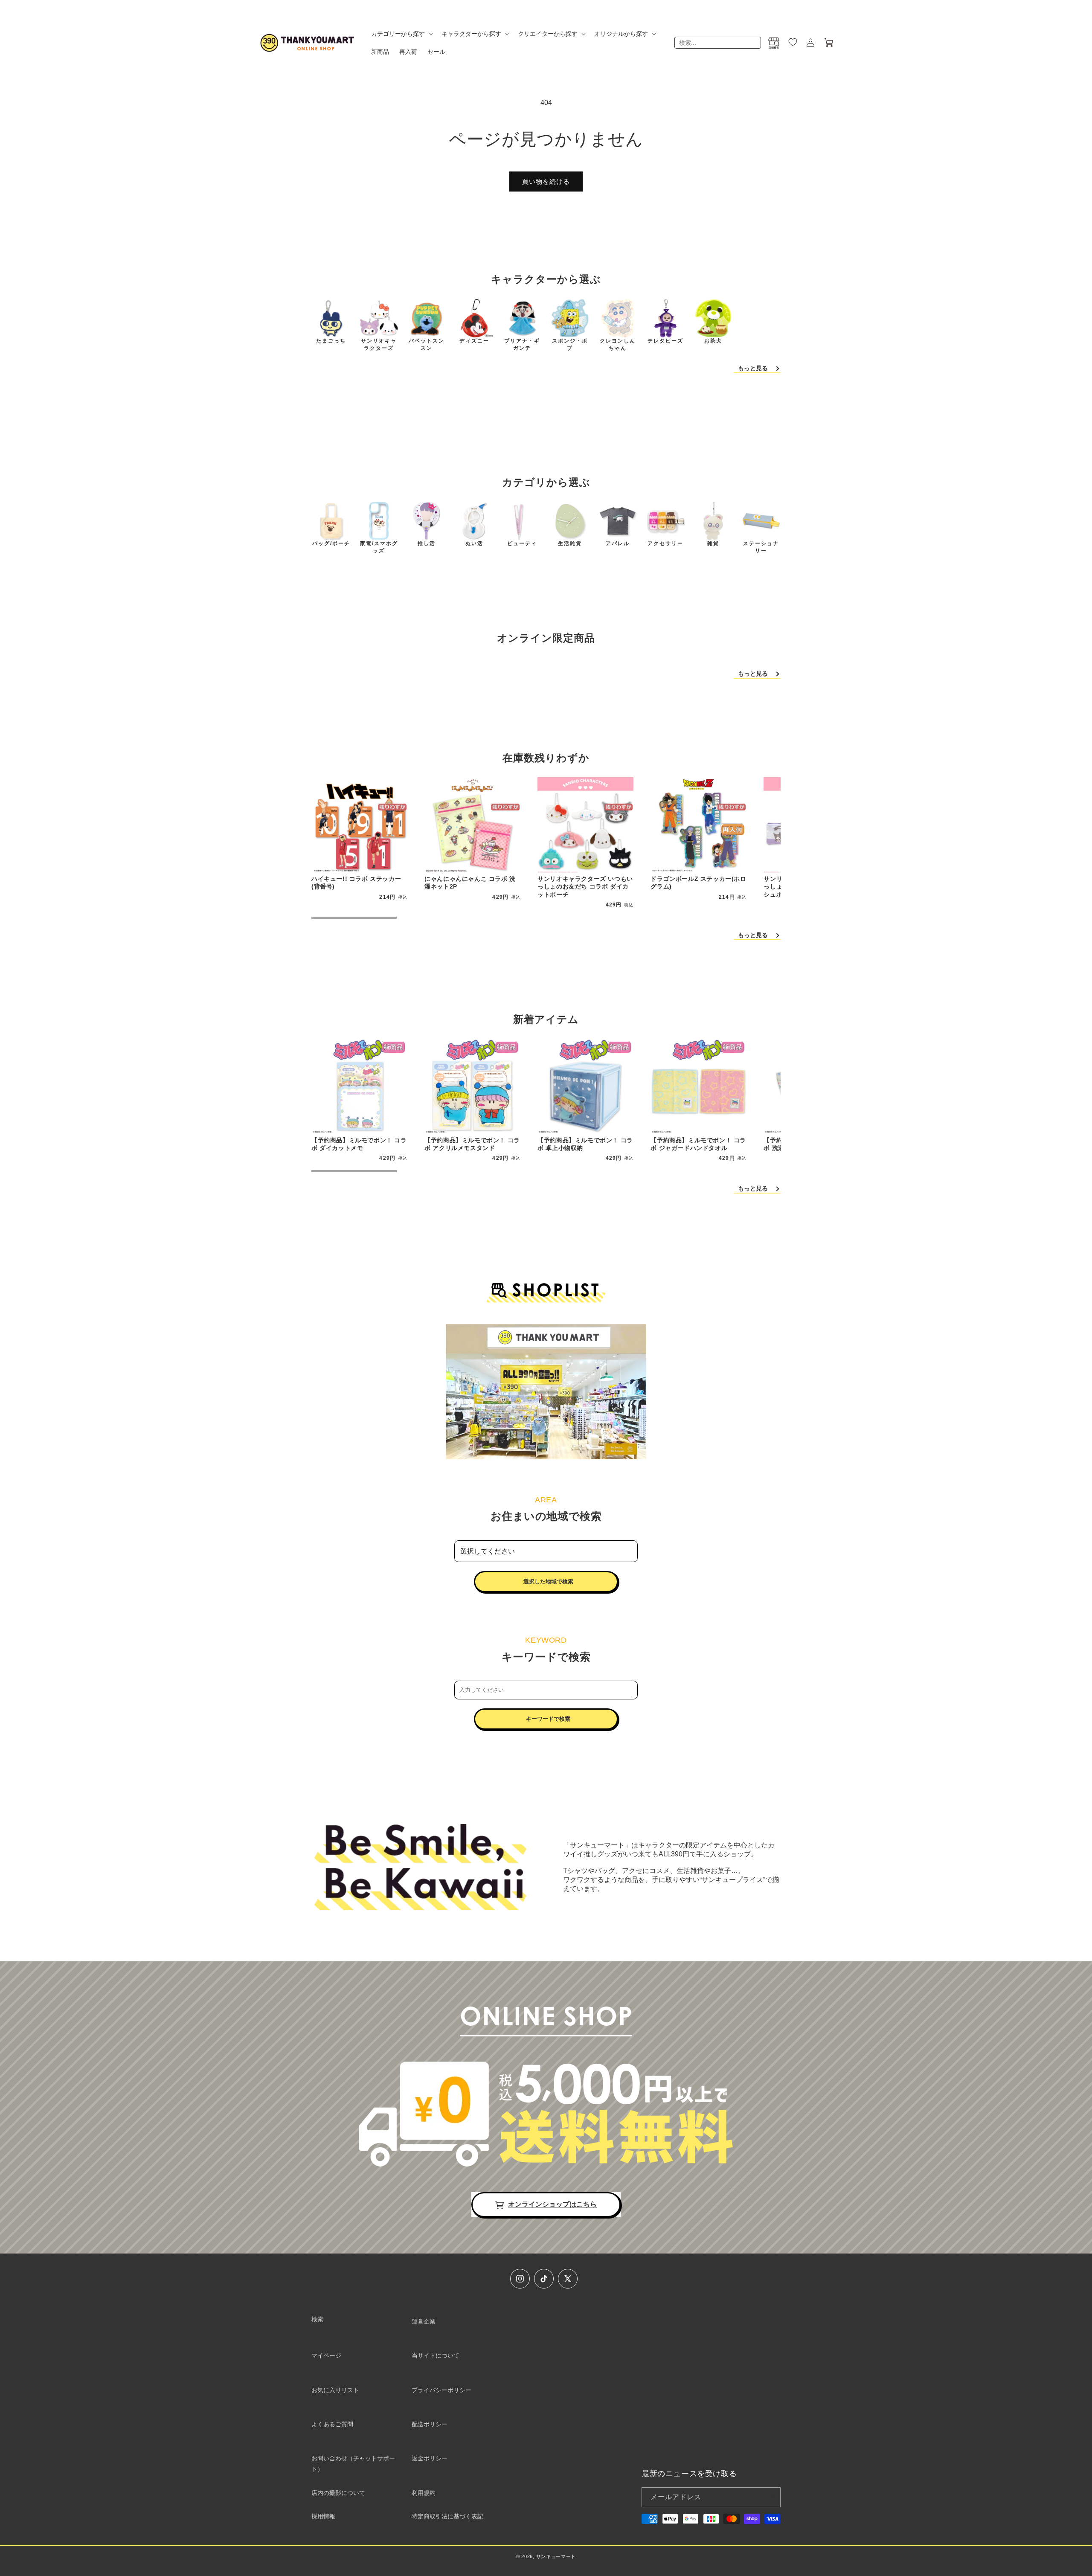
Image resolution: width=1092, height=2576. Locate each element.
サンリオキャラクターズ (379, 344)
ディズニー (474, 341)
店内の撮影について (338, 2493)
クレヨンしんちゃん (618, 344)
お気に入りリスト (335, 2390)
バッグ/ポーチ (331, 543)
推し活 (427, 543)
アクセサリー (665, 543)
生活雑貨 (570, 543)
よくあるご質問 (332, 2424)
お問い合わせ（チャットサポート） (353, 2464)
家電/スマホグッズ (379, 547)
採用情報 (323, 2516)
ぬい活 (474, 543)
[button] (401, 34)
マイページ (326, 2355)
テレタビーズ (665, 341)
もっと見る (753, 368)
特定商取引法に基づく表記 (447, 2516)
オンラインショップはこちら (552, 2204)
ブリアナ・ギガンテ (522, 344)
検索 (317, 2319)
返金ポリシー (430, 2458)
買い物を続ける (546, 182)
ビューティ (522, 543)
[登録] (771, 2497)
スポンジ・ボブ (570, 344)
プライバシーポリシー (441, 2390)
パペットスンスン (427, 344)
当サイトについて (436, 2355)
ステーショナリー (761, 547)
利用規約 (424, 2493)
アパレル (618, 543)
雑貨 (713, 543)
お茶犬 (713, 341)
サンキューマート (556, 2556)
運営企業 (424, 2321)
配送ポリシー (430, 2424)
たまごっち (331, 341)
